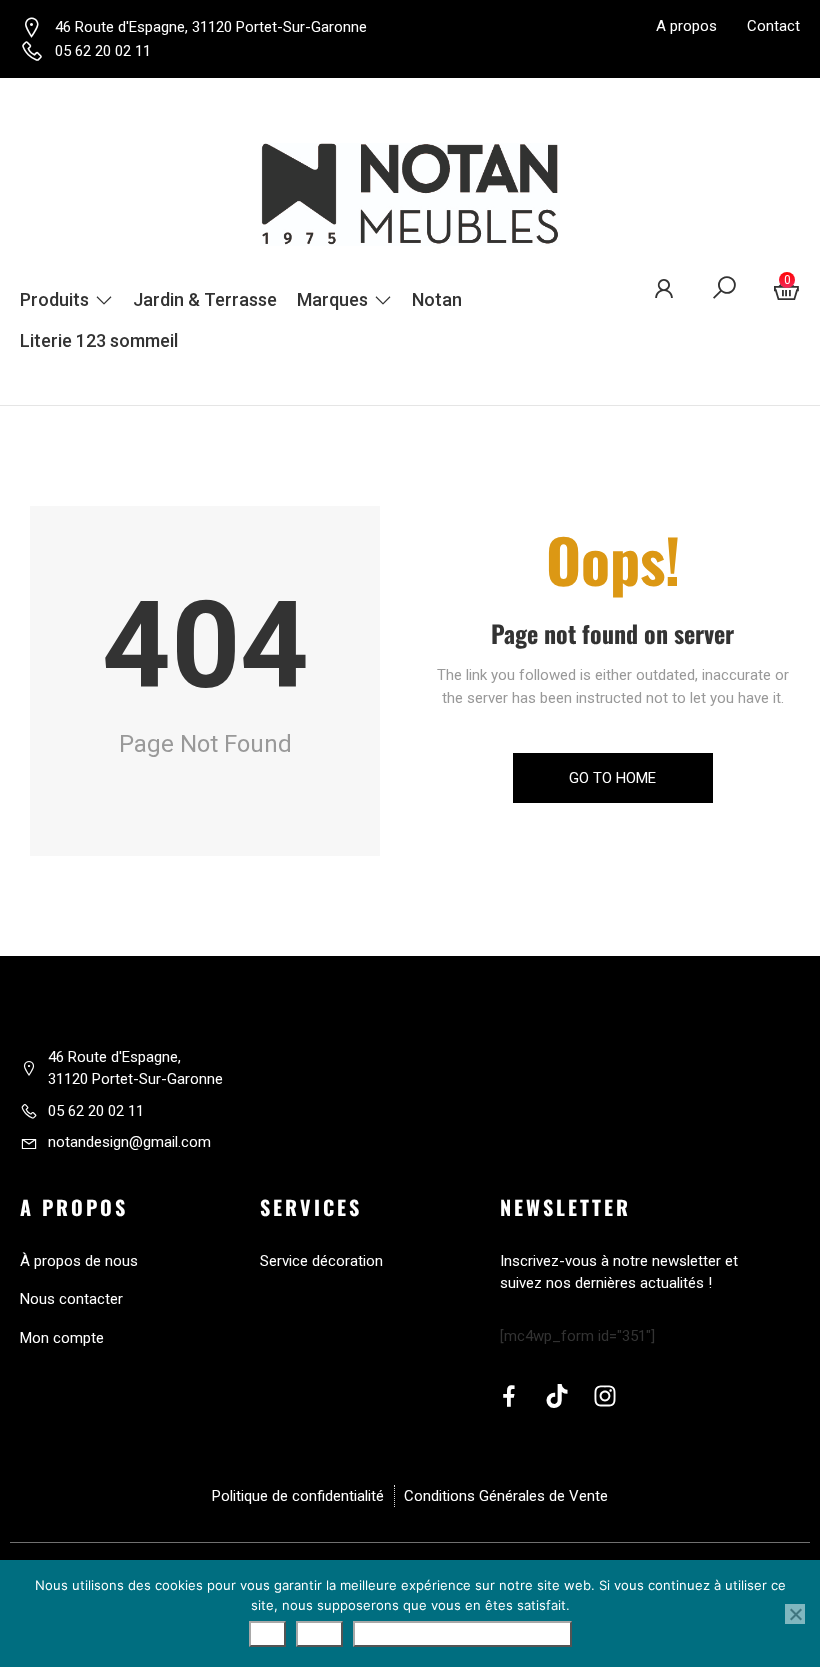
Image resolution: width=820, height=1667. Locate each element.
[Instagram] (605, 1396)
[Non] (795, 1614)
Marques (332, 299)
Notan (437, 299)
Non (319, 1634)
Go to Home (612, 778)
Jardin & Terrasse (205, 299)
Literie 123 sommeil (99, 340)
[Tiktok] (557, 1396)
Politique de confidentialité (462, 1634)
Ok (267, 1634)
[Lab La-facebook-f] (509, 1396)
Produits (54, 299)
